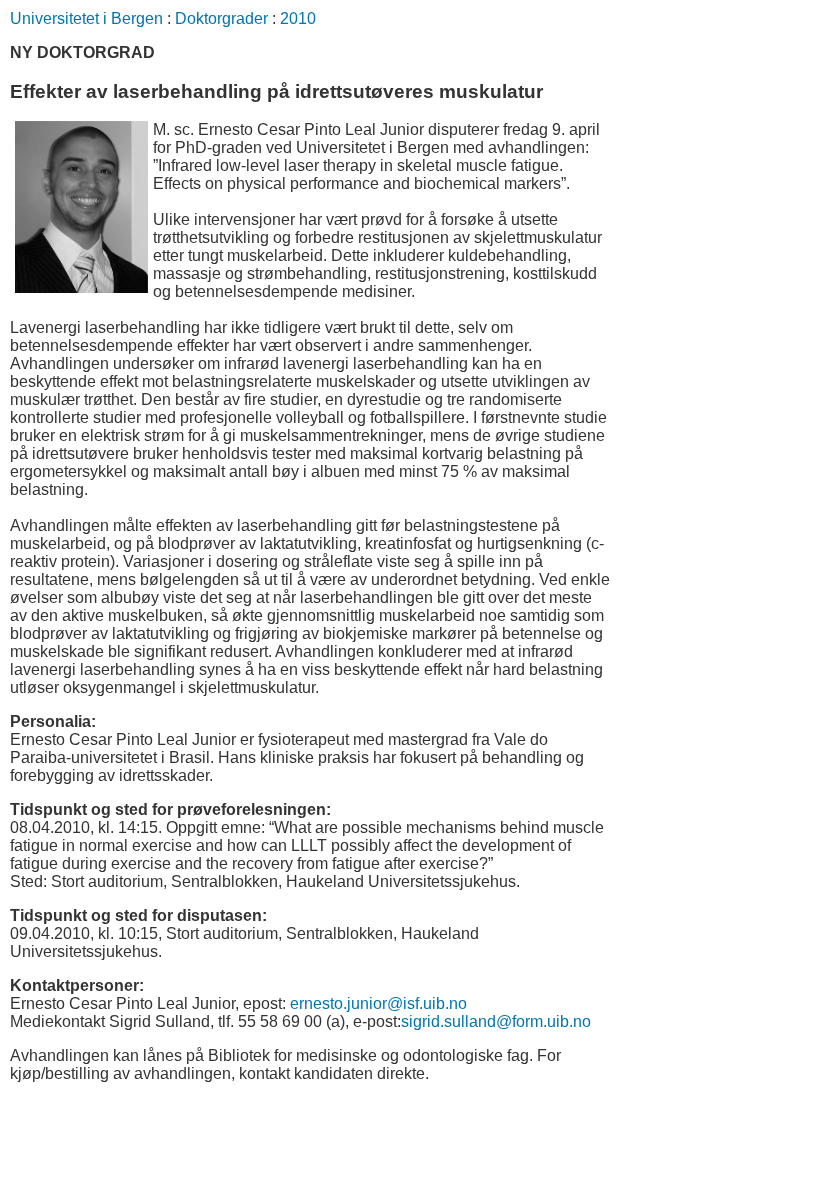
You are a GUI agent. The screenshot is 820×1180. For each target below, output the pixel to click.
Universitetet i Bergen (86, 18)
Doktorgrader (221, 18)
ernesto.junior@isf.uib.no (378, 1003)
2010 (298, 18)
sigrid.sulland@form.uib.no (496, 1021)
